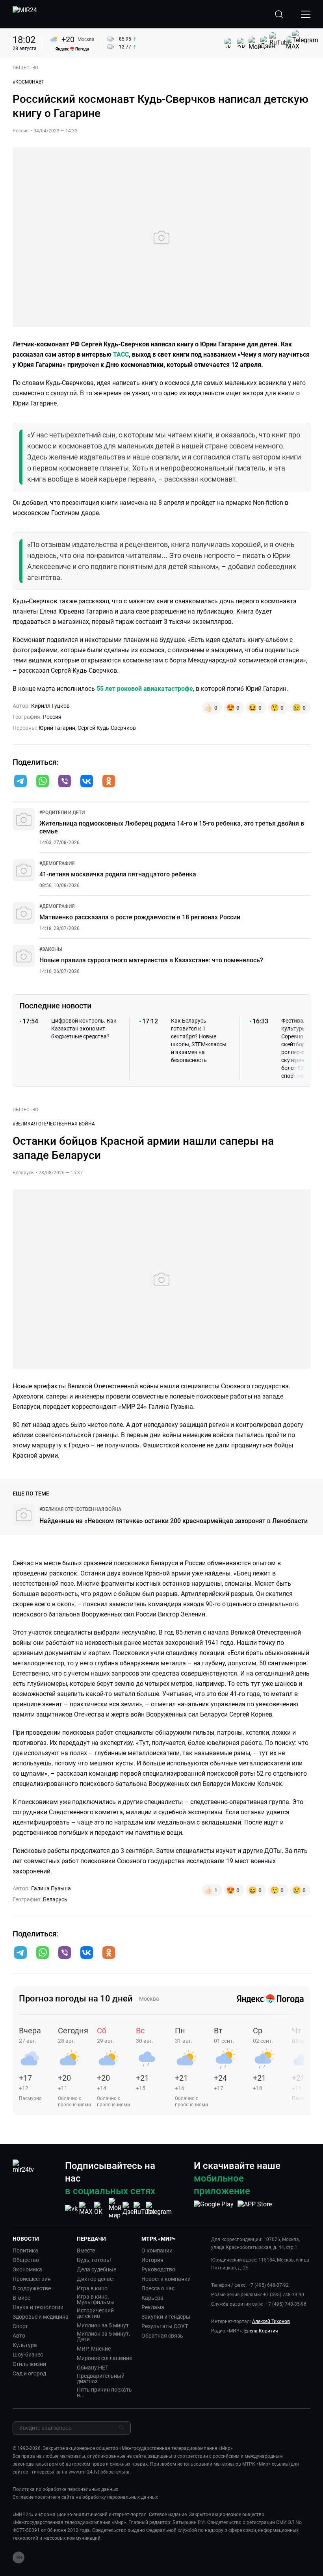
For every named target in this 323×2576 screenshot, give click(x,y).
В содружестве (32, 2288)
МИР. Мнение (94, 2349)
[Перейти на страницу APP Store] (255, 2208)
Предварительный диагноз (101, 2379)
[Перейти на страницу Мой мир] (115, 2208)
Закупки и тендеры (166, 2317)
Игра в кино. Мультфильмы (96, 2299)
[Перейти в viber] (65, 782)
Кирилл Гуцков (50, 706)
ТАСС (121, 354)
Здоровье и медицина (41, 2317)
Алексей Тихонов (271, 2321)
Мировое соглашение (104, 2358)
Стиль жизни (29, 2364)
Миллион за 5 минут (103, 2325)
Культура (25, 2345)
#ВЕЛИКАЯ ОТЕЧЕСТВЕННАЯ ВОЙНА (54, 1124)
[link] (62, 813)
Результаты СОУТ (165, 2326)
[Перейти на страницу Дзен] (130, 2209)
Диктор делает (96, 2279)
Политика (25, 2251)
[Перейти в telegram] (20, 782)
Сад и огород (29, 2373)
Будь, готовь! (94, 2260)
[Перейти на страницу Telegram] (159, 2209)
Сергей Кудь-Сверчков (107, 728)
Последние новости (55, 1006)
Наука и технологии (38, 2307)
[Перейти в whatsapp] (43, 782)
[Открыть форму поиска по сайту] (279, 14)
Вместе (86, 2251)
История (152, 2260)
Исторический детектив (95, 2313)
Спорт (20, 2326)
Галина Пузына (51, 1888)
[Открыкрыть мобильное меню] (306, 14)
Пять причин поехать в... (104, 2392)
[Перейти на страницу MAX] (86, 2209)
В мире (21, 2298)
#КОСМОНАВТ (28, 82)
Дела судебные (97, 2269)
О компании (157, 2251)
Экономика (27, 2269)
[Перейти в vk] (87, 782)
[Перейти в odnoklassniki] (109, 782)
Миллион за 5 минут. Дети (104, 2336)
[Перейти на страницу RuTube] (144, 2209)
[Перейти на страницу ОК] (100, 2209)
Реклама (153, 2307)
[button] (20, 781)
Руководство (158, 2269)
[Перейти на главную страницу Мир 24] (25, 14)
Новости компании (166, 2279)
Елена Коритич (261, 2331)
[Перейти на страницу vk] (71, 2209)
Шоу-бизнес (28, 2355)
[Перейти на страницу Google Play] (214, 2208)
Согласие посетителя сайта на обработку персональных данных (85, 2497)
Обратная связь (162, 2336)
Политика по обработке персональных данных (65, 2489)
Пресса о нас (158, 2288)
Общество (26, 2260)
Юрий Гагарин (57, 728)
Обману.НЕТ (93, 2368)
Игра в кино (92, 2288)
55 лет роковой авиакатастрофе (145, 689)
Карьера (152, 2298)
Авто (19, 2336)
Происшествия (32, 2279)
